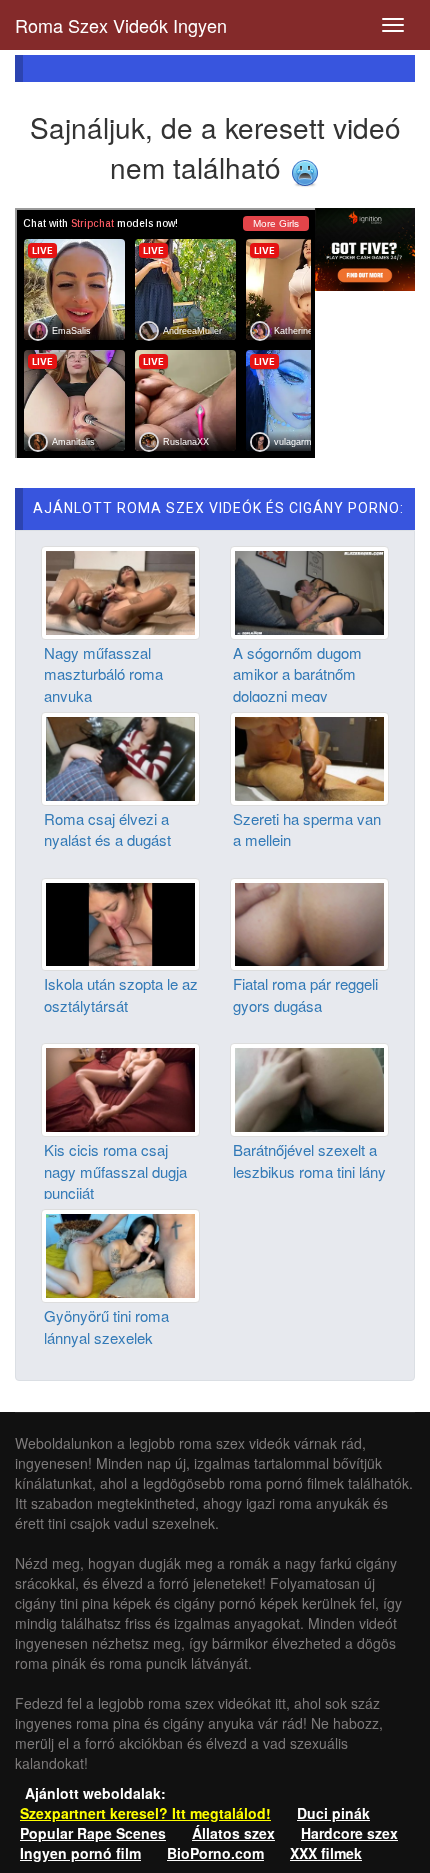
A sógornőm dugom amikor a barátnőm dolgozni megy (297, 674)
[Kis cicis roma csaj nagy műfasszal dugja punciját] (120, 1088)
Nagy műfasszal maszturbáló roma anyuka (103, 674)
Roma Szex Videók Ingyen (121, 25)
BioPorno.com (215, 1853)
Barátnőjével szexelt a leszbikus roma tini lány (309, 1160)
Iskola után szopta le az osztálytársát (121, 994)
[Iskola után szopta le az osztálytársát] (120, 922)
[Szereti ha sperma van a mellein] (309, 756)
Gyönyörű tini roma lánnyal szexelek (106, 1326)
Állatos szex (233, 1833)
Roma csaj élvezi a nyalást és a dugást (107, 829)
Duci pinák (333, 1813)
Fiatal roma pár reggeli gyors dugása (305, 994)
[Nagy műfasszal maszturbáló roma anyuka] (120, 591)
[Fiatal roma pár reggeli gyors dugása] (309, 922)
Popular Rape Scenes (93, 1833)
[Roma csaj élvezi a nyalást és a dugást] (120, 756)
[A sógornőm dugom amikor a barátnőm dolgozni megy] (309, 591)
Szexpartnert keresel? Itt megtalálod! (145, 1813)
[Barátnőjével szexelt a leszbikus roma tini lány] (309, 1088)
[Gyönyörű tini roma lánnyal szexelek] (120, 1254)
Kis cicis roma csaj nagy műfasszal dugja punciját (115, 1171)
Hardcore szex (349, 1833)
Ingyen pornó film (80, 1853)
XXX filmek (326, 1853)
